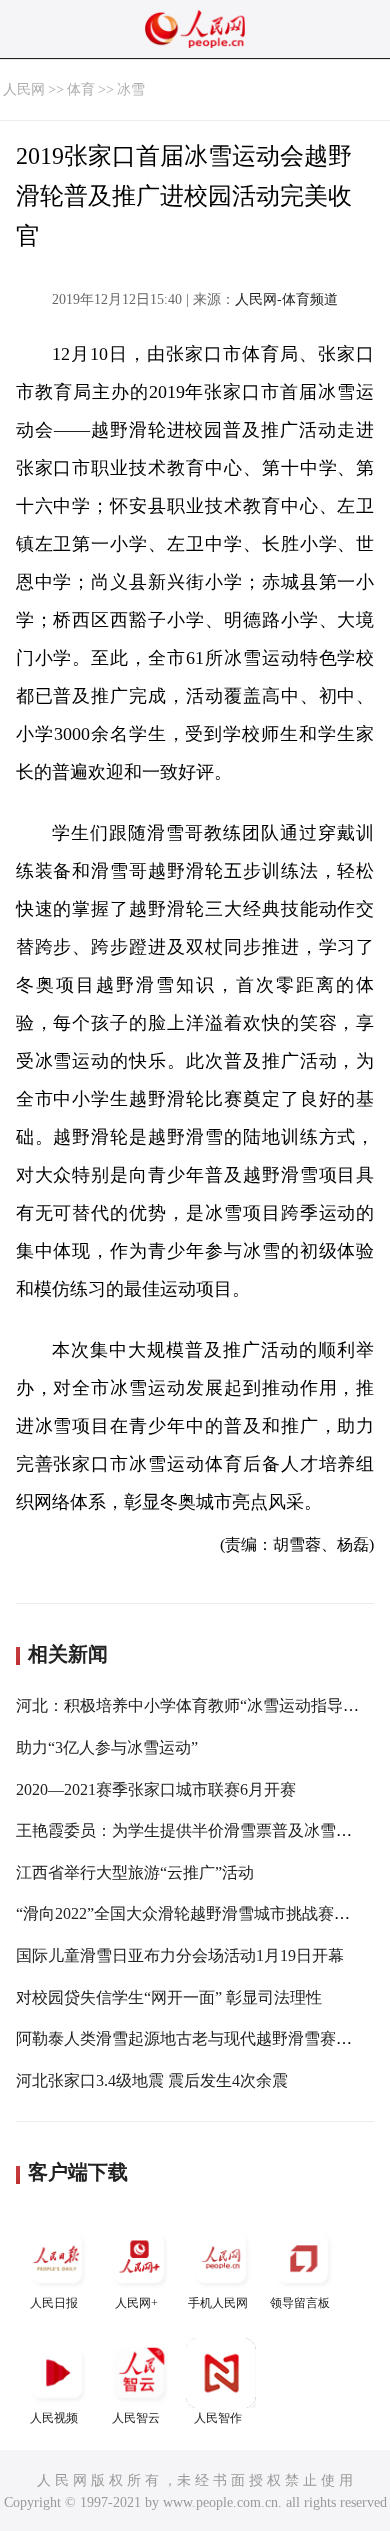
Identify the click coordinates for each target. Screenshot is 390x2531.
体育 (81, 89)
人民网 (24, 89)
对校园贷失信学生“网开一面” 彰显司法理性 (169, 1997)
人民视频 (54, 2418)
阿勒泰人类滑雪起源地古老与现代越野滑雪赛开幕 (192, 2038)
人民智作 (218, 2418)
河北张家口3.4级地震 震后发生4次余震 (152, 2080)
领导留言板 (300, 2303)
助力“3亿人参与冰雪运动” (107, 1747)
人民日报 (54, 2303)
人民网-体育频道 (286, 299)
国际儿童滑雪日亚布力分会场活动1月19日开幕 (180, 1955)
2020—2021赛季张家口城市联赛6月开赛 (156, 1789)
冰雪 (131, 89)
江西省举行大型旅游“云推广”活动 (135, 1872)
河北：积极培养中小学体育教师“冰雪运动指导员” (191, 1705)
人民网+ (136, 2303)
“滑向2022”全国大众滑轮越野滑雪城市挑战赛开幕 (191, 1913)
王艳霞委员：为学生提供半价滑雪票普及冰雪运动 (192, 1830)
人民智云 (136, 2418)
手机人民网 (218, 2303)
